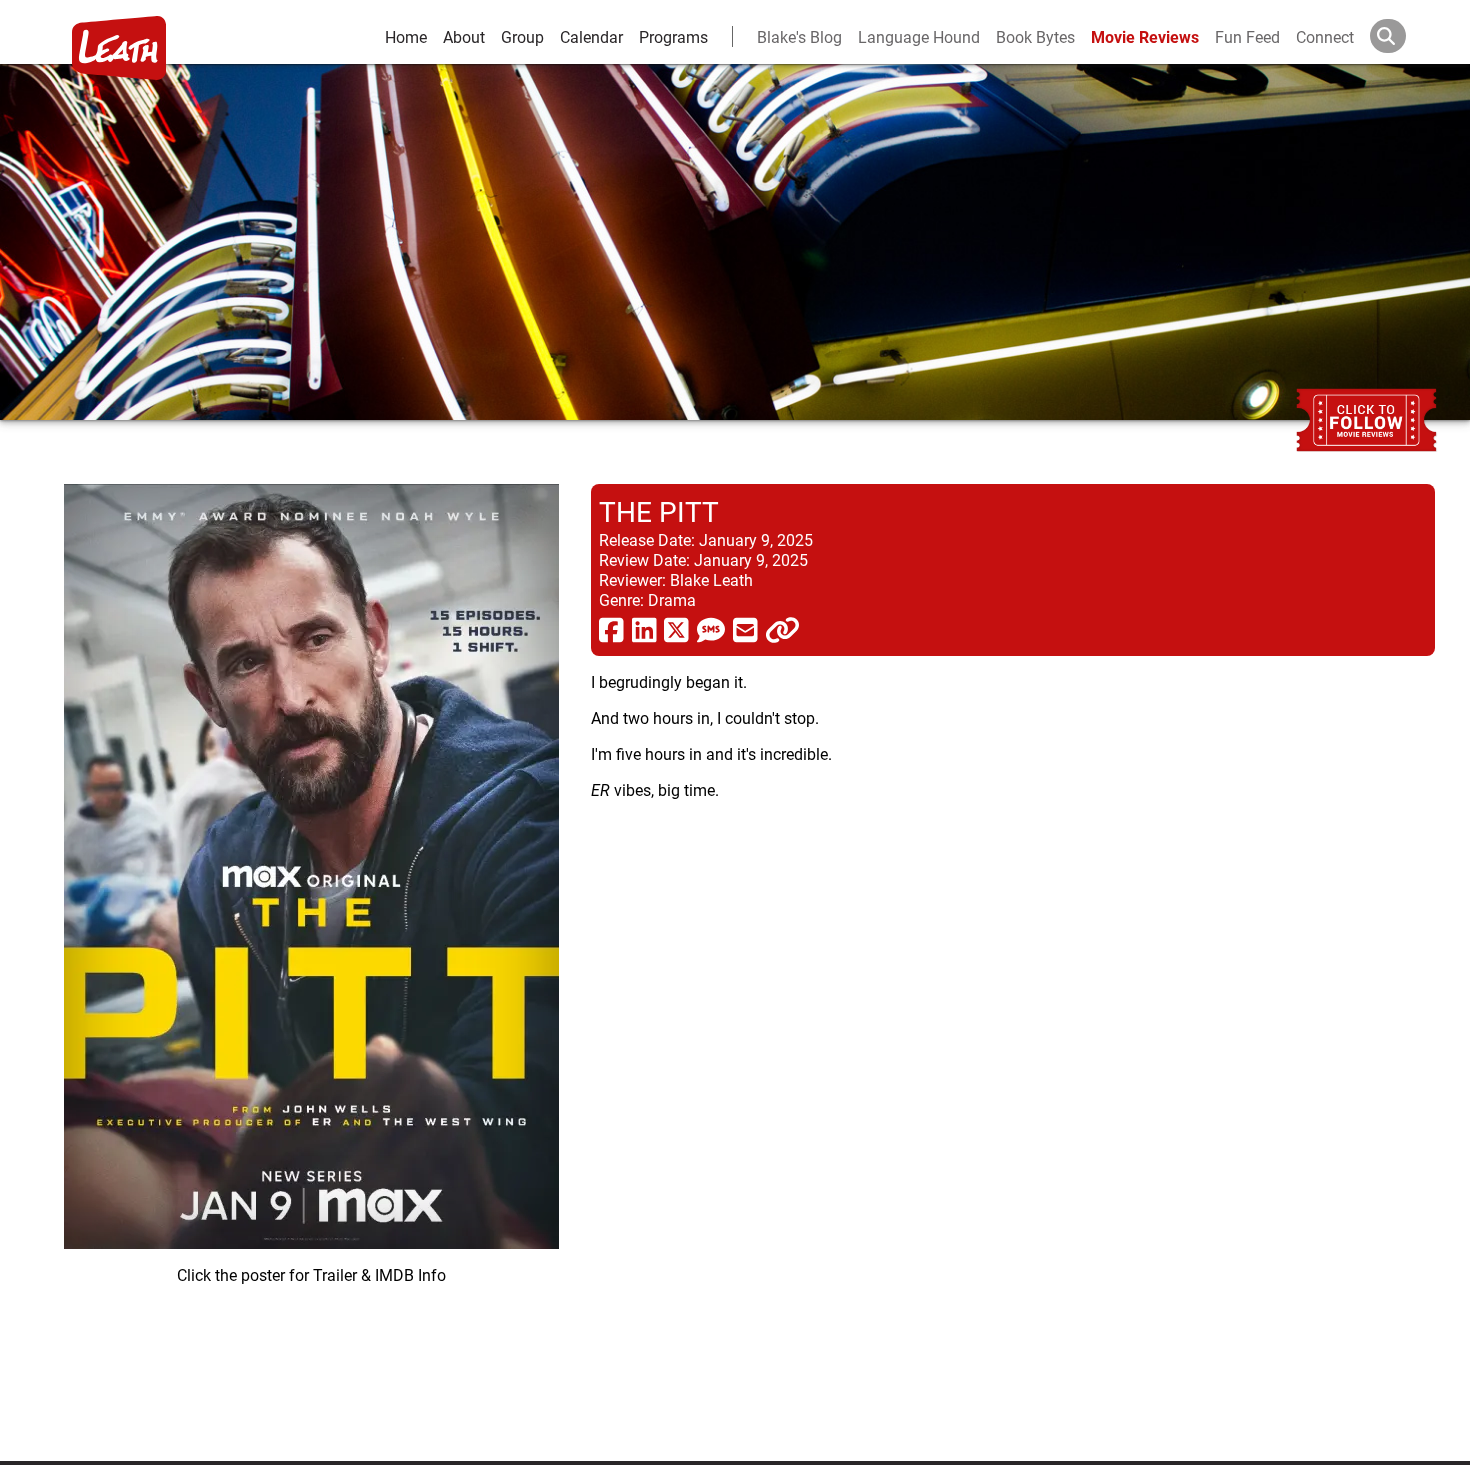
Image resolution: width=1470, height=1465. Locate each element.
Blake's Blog (799, 36)
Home (406, 36)
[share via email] (745, 629)
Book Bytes (1035, 36)
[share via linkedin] (644, 629)
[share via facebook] (611, 629)
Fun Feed (1247, 36)
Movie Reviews (1145, 36)
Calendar (591, 36)
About (464, 36)
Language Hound (919, 36)
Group (522, 36)
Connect (1325, 36)
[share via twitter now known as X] (676, 629)
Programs (673, 36)
